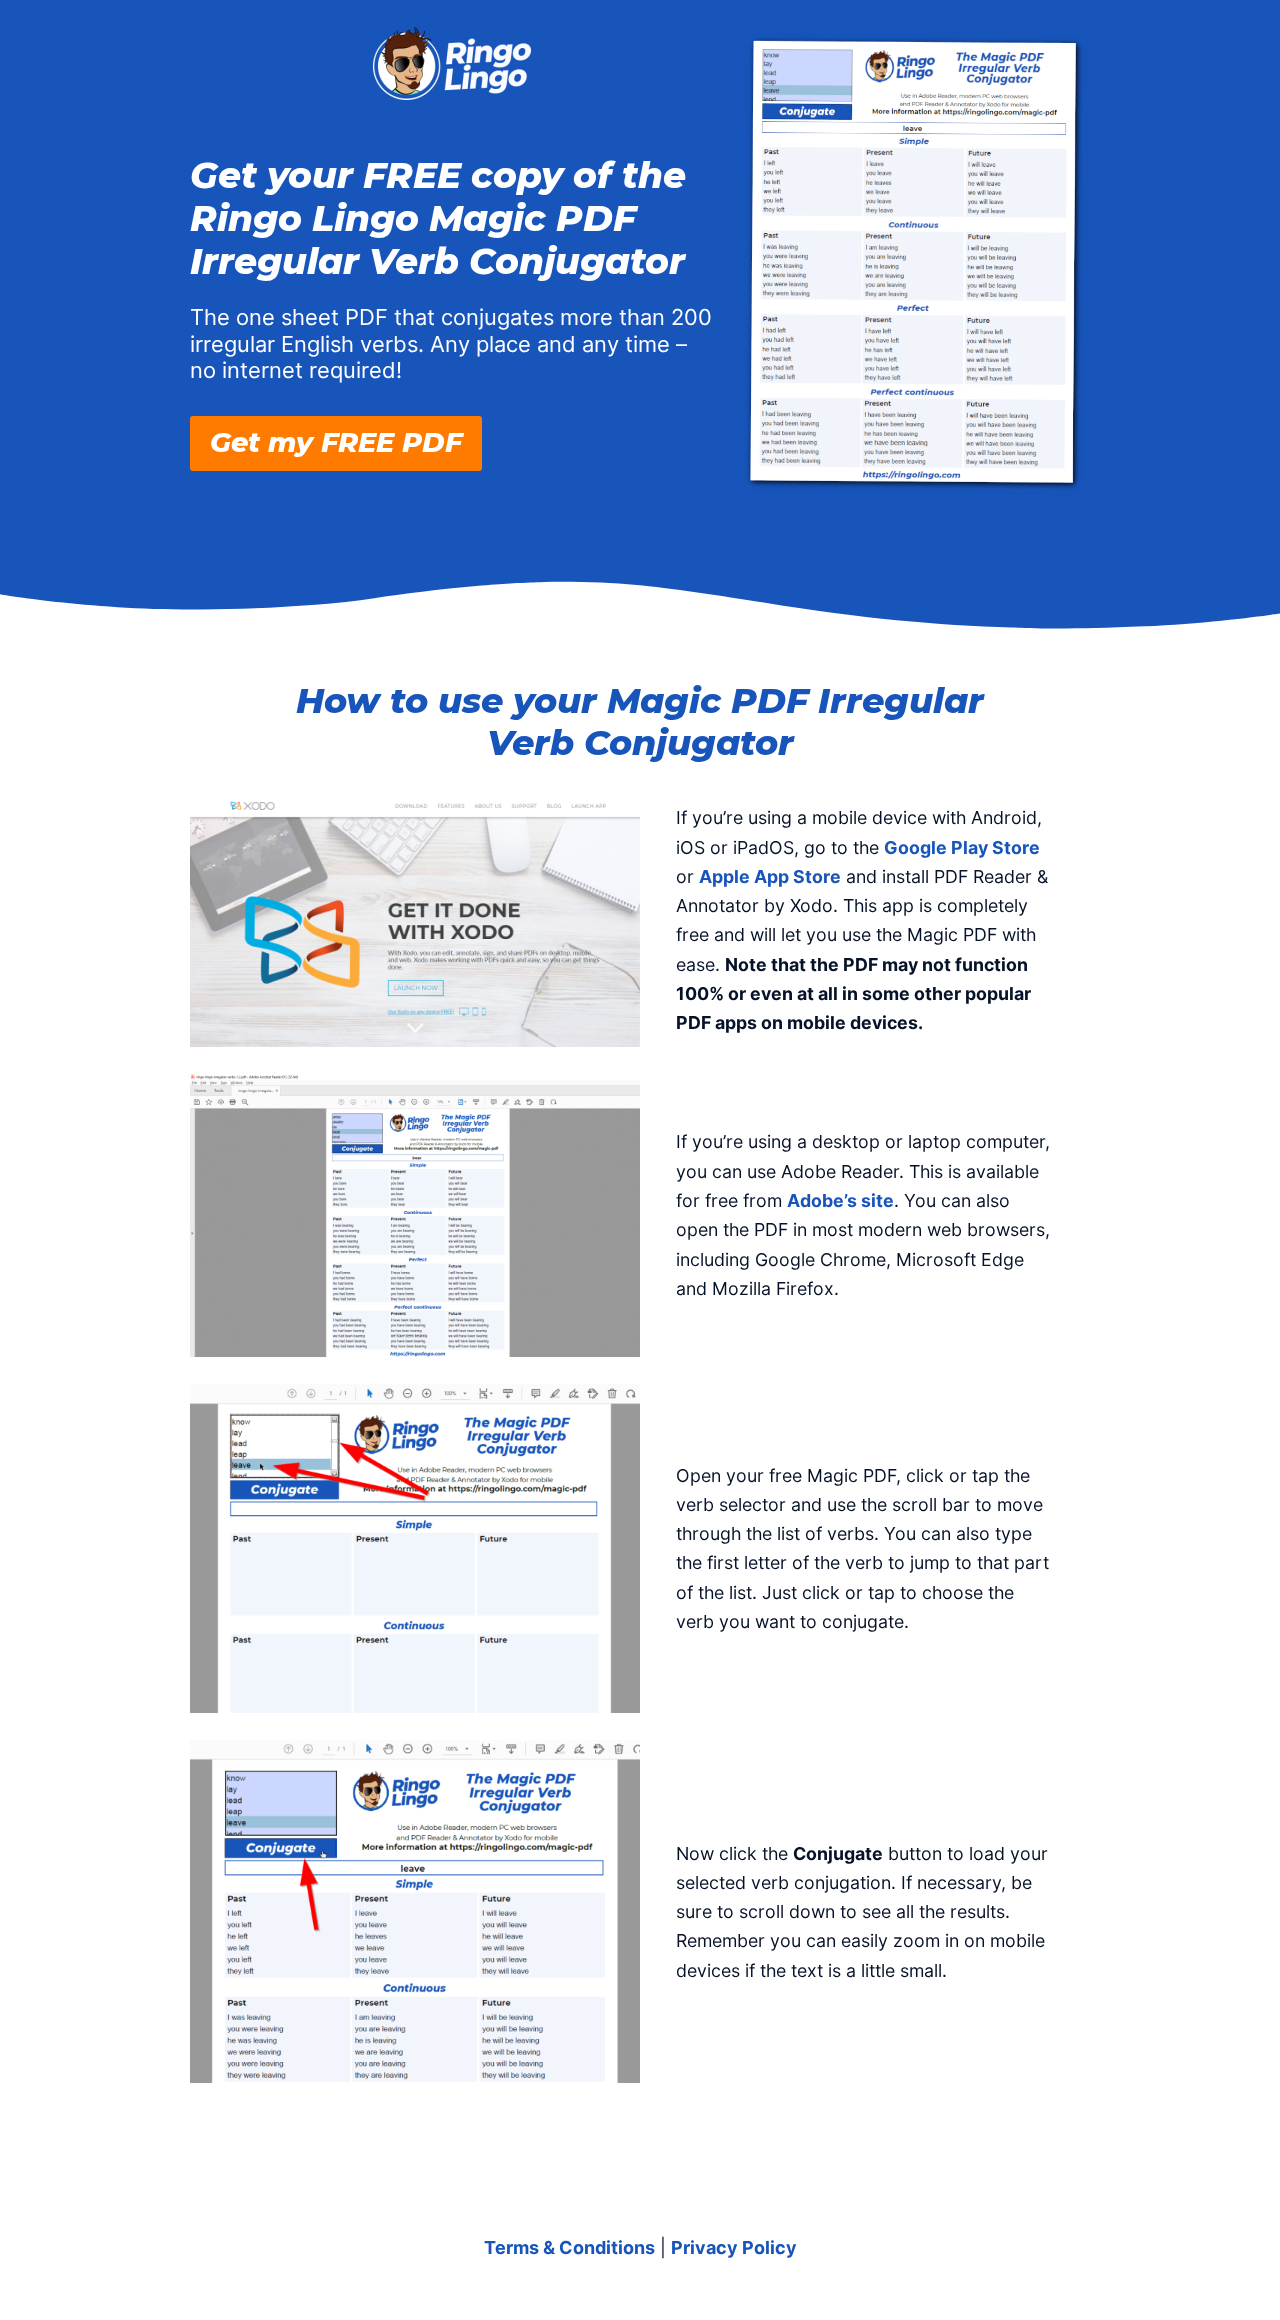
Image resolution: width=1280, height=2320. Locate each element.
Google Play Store (962, 847)
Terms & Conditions (569, 2247)
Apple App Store (770, 876)
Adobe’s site (840, 1200)
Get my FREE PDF (336, 442)
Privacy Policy (734, 2247)
